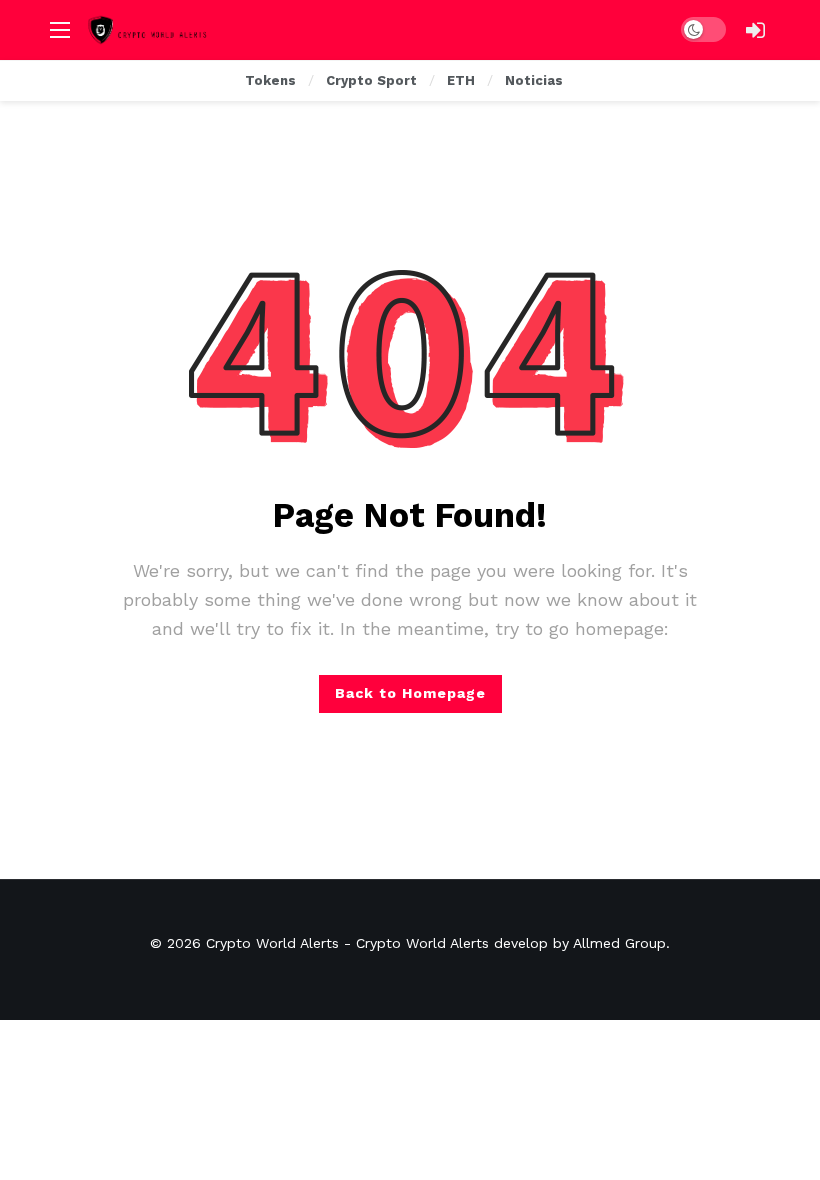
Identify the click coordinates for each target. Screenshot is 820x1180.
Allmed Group (619, 943)
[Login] (755, 30)
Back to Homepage (410, 693)
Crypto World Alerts (272, 943)
